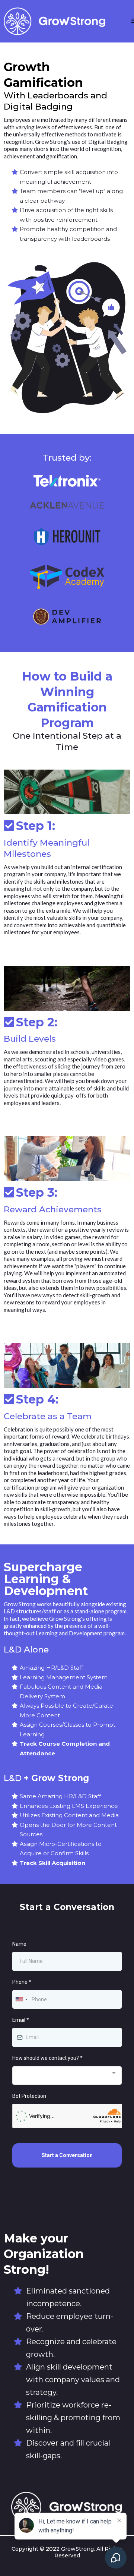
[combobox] (21, 1999)
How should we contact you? (47, 2058)
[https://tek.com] (67, 481)
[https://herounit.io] (67, 536)
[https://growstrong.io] (55, 21)
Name (19, 1944)
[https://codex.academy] (67, 577)
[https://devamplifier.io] (67, 617)
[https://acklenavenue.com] (67, 505)
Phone (22, 1982)
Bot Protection (29, 2096)
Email (21, 2020)
